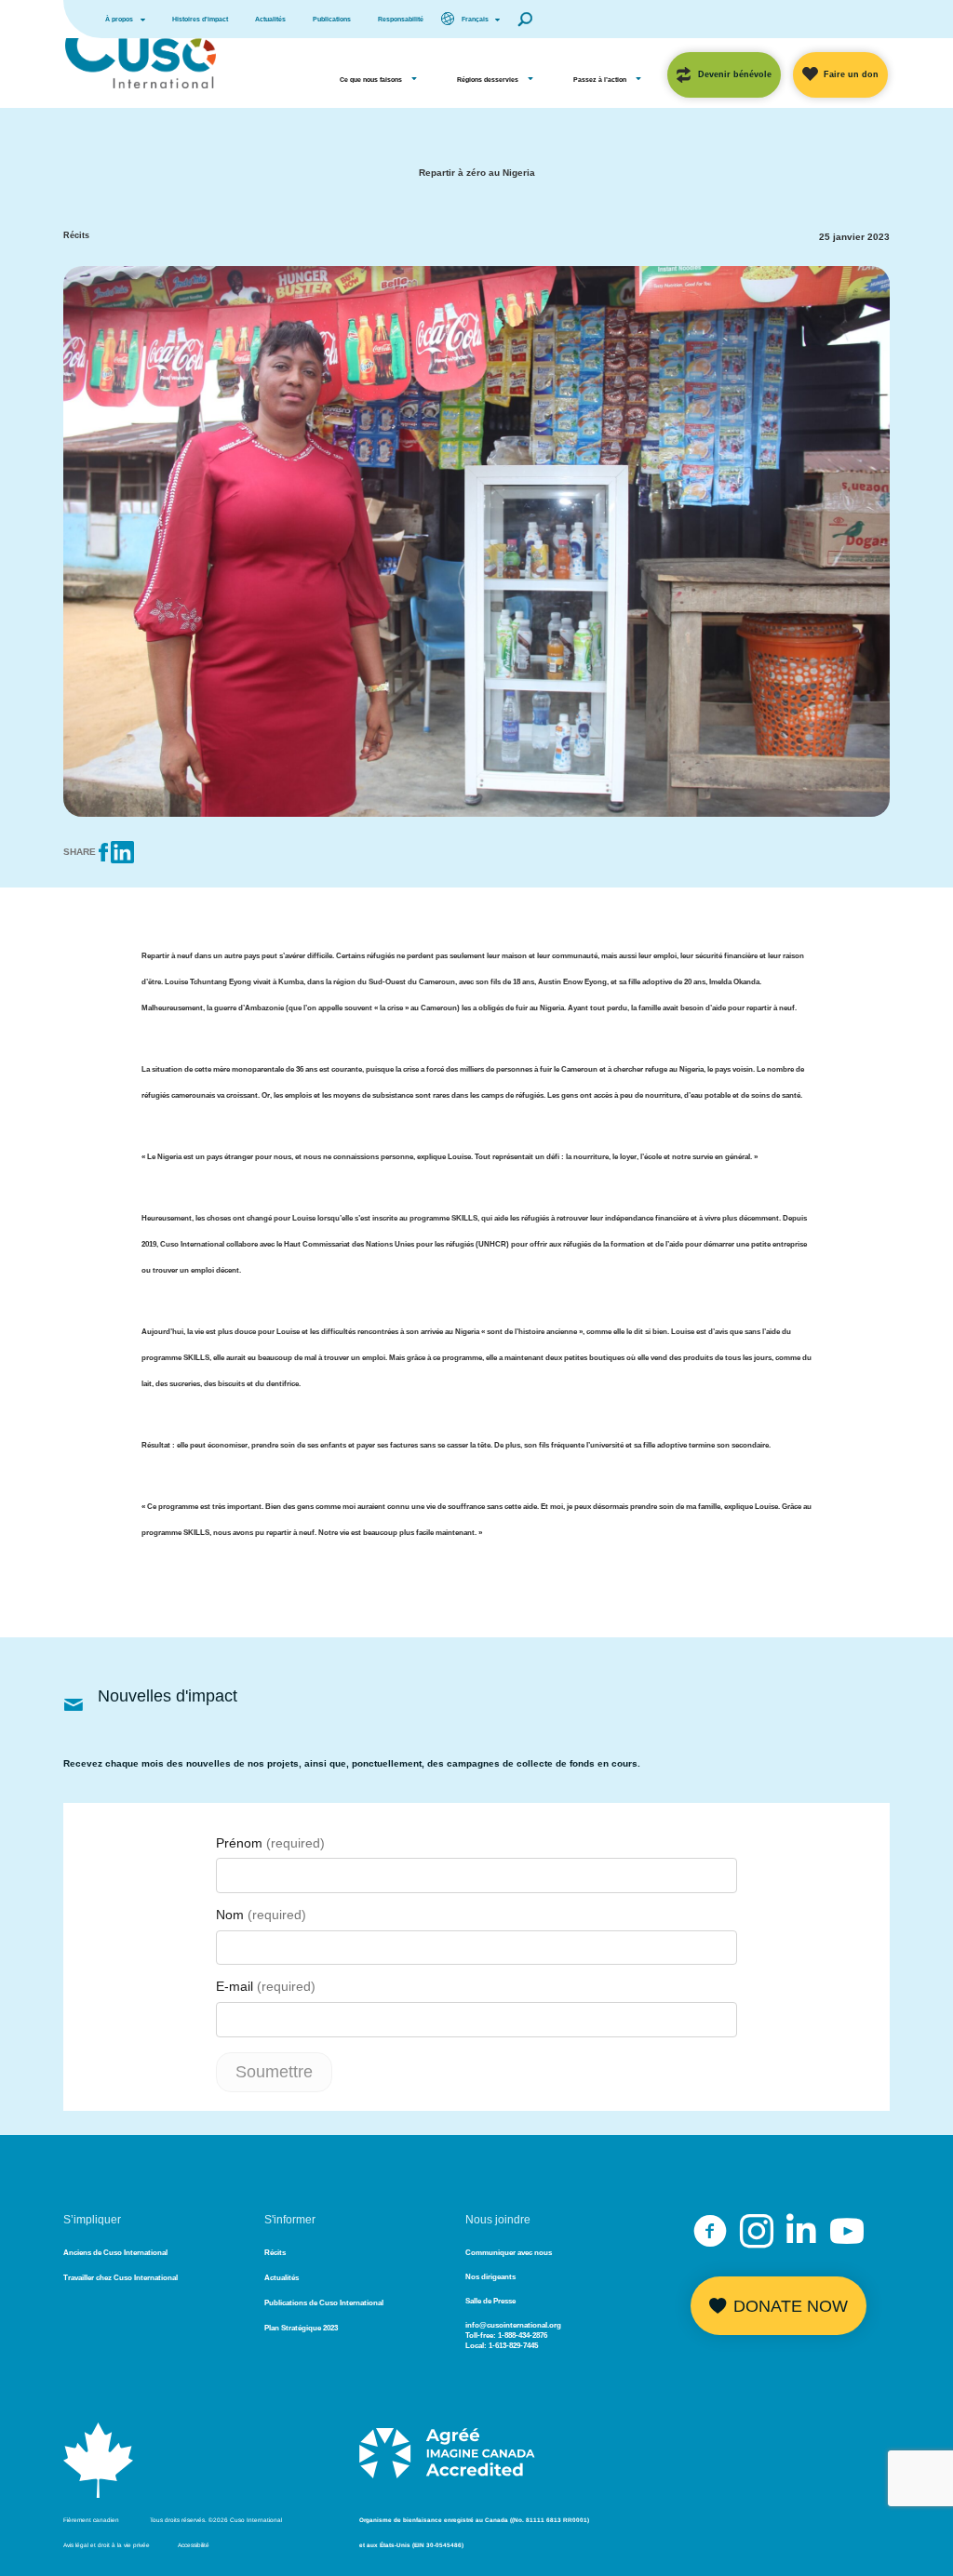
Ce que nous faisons (371, 80)
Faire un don (851, 74)
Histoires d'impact (200, 19)
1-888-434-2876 (523, 2336)
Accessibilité (194, 2545)
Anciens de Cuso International (115, 2253)
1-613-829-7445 (513, 2346)
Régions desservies (488, 80)
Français (475, 19)
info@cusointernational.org (513, 2325)
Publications (332, 19)
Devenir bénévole (735, 74)
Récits (275, 2253)
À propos (119, 19)
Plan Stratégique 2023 (301, 2328)
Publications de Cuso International (324, 2303)
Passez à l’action (600, 80)
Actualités (270, 19)
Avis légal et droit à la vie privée (107, 2545)
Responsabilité (401, 19)
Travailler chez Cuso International (121, 2278)
